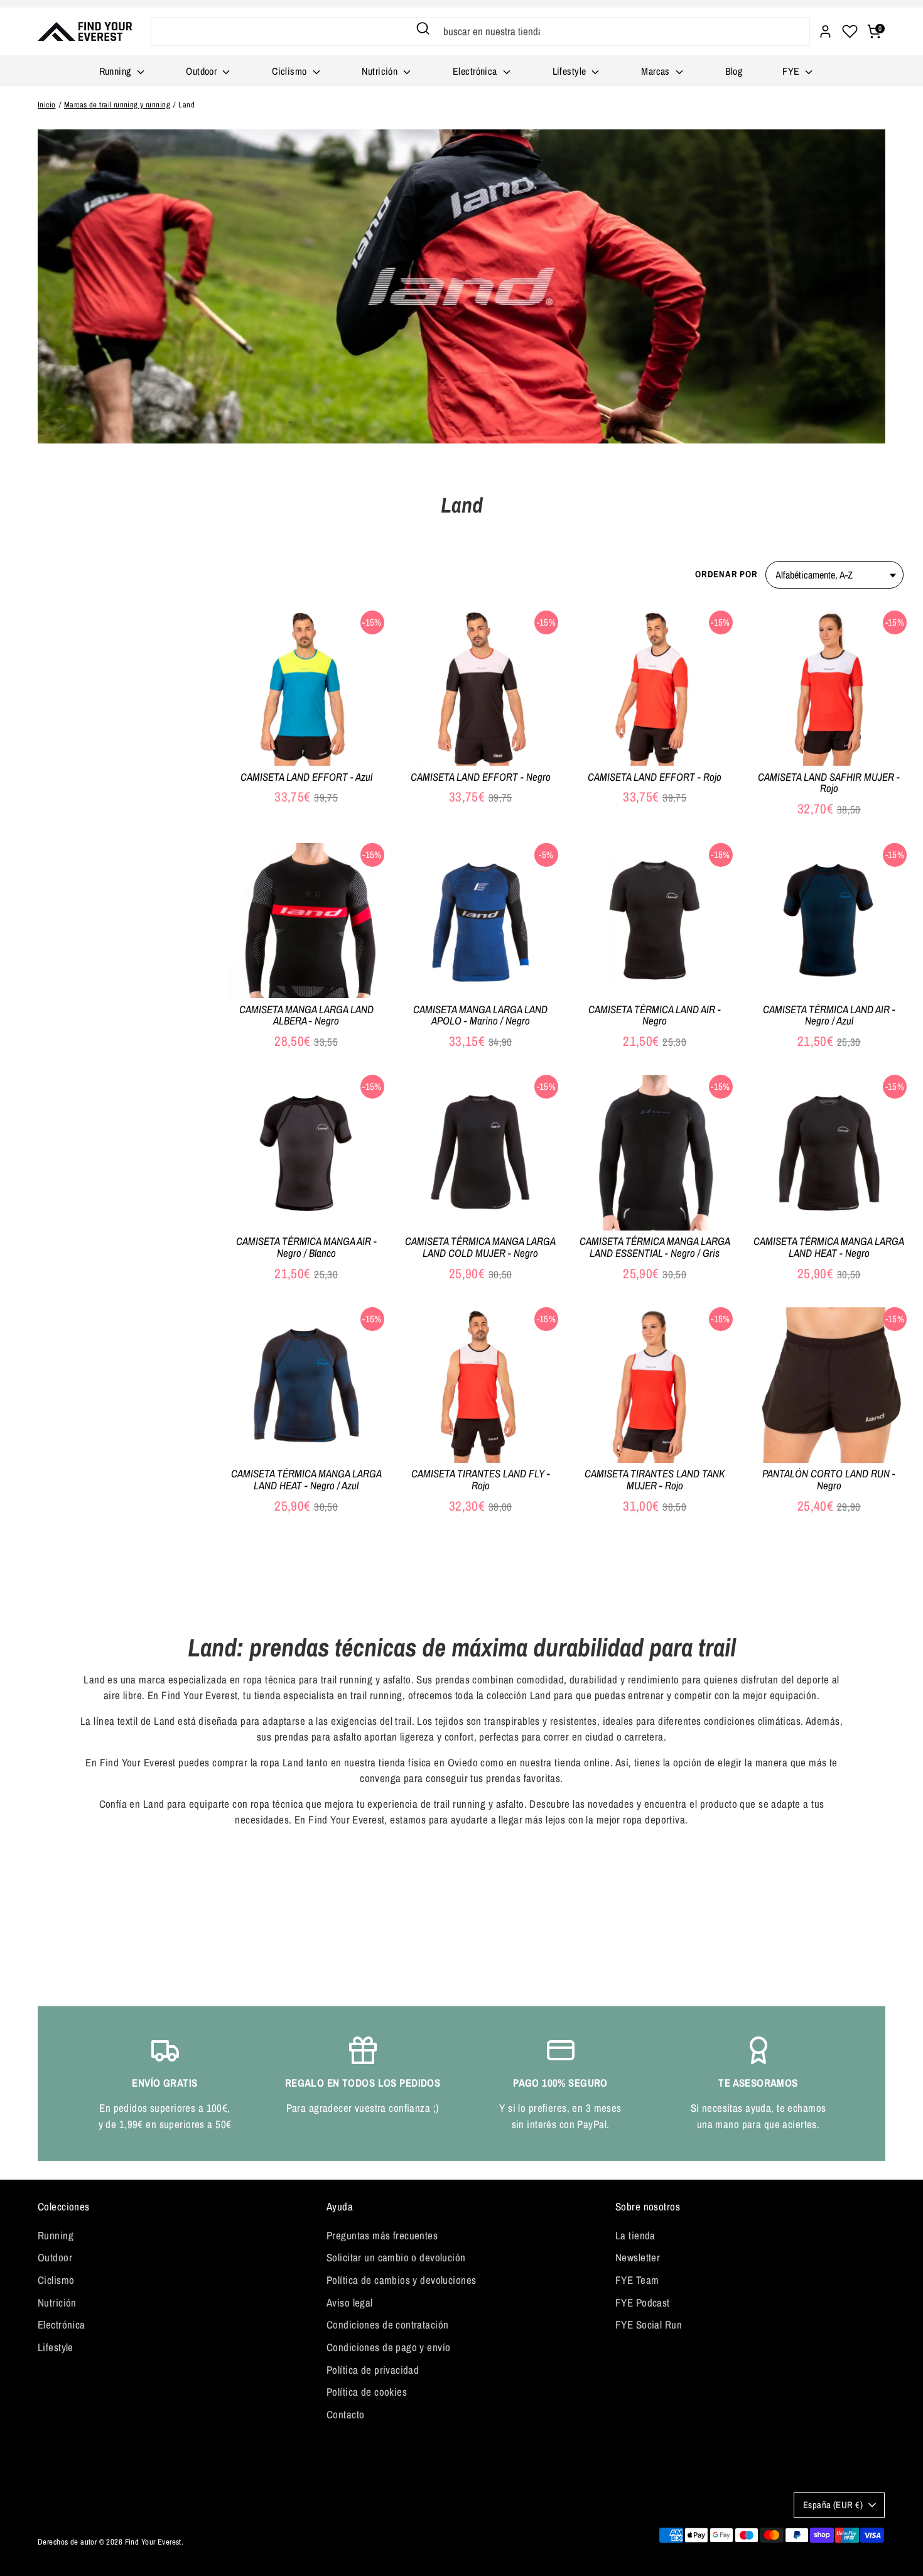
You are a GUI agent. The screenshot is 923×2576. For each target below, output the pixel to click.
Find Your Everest (153, 2542)
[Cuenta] (825, 31)
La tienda (635, 2235)
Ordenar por (726, 574)
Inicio (47, 105)
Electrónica (476, 71)
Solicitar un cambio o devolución (396, 2257)
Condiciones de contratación (387, 2324)
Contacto (345, 2414)
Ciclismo (291, 71)
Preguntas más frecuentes (382, 2235)
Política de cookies (367, 2392)
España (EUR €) (833, 2505)
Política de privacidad (373, 2370)
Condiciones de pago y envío (388, 2347)
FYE (792, 71)
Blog (734, 71)
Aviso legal (350, 2302)
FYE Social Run (649, 2324)
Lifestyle (571, 71)
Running (116, 71)
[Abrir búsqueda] (423, 28)
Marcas (657, 71)
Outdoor (202, 71)
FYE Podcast (643, 2302)
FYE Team (637, 2280)
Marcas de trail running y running (117, 105)
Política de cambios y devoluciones (401, 2280)
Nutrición (381, 71)
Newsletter (638, 2257)
